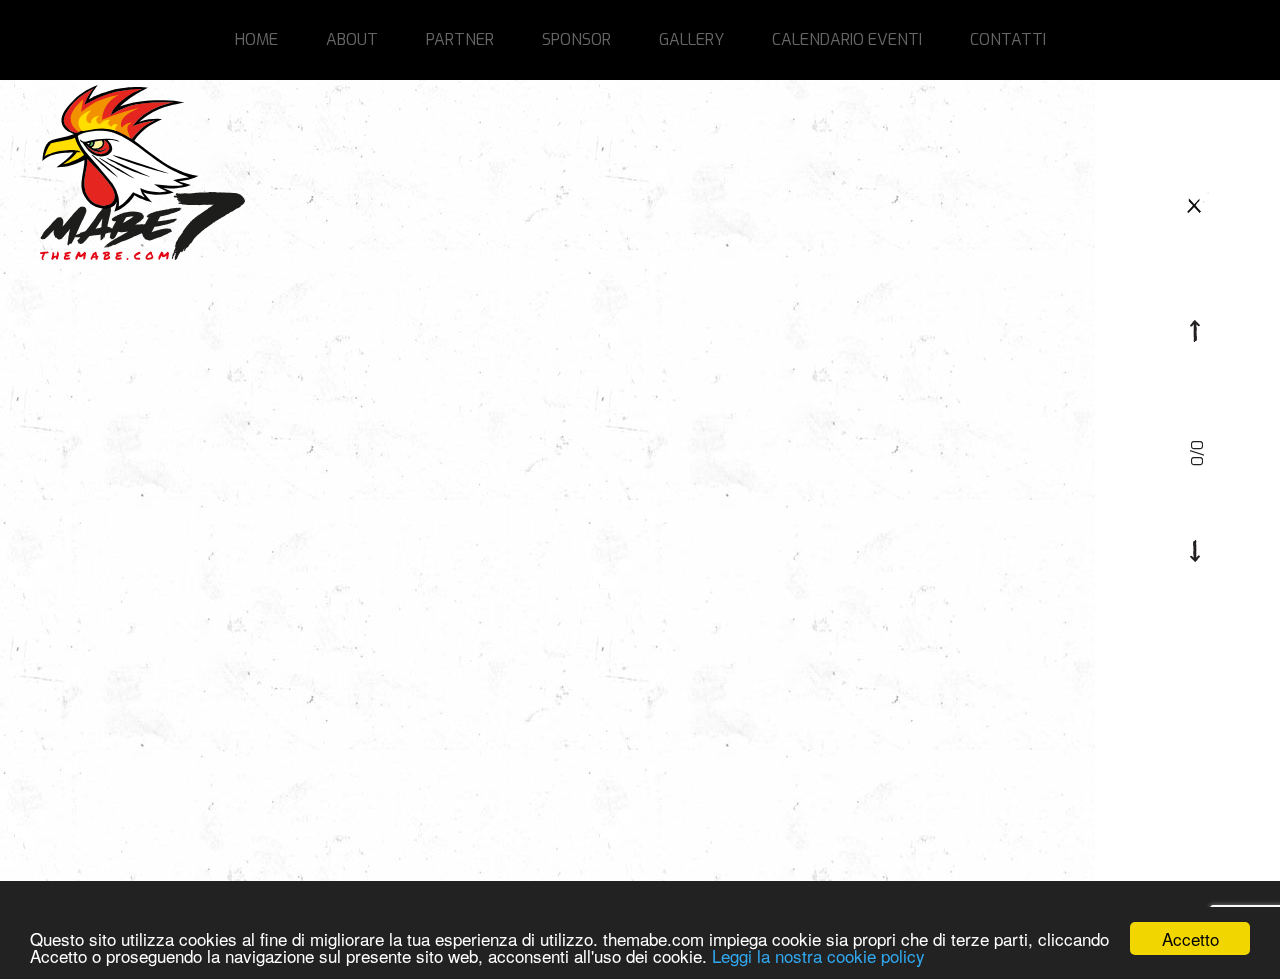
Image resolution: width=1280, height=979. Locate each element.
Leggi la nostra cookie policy (818, 955)
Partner (460, 39)
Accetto (1190, 938)
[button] (1195, 331)
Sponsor (576, 39)
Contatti (1008, 39)
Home (256, 39)
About (352, 39)
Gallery (691, 39)
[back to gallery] (1195, 203)
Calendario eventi (847, 39)
